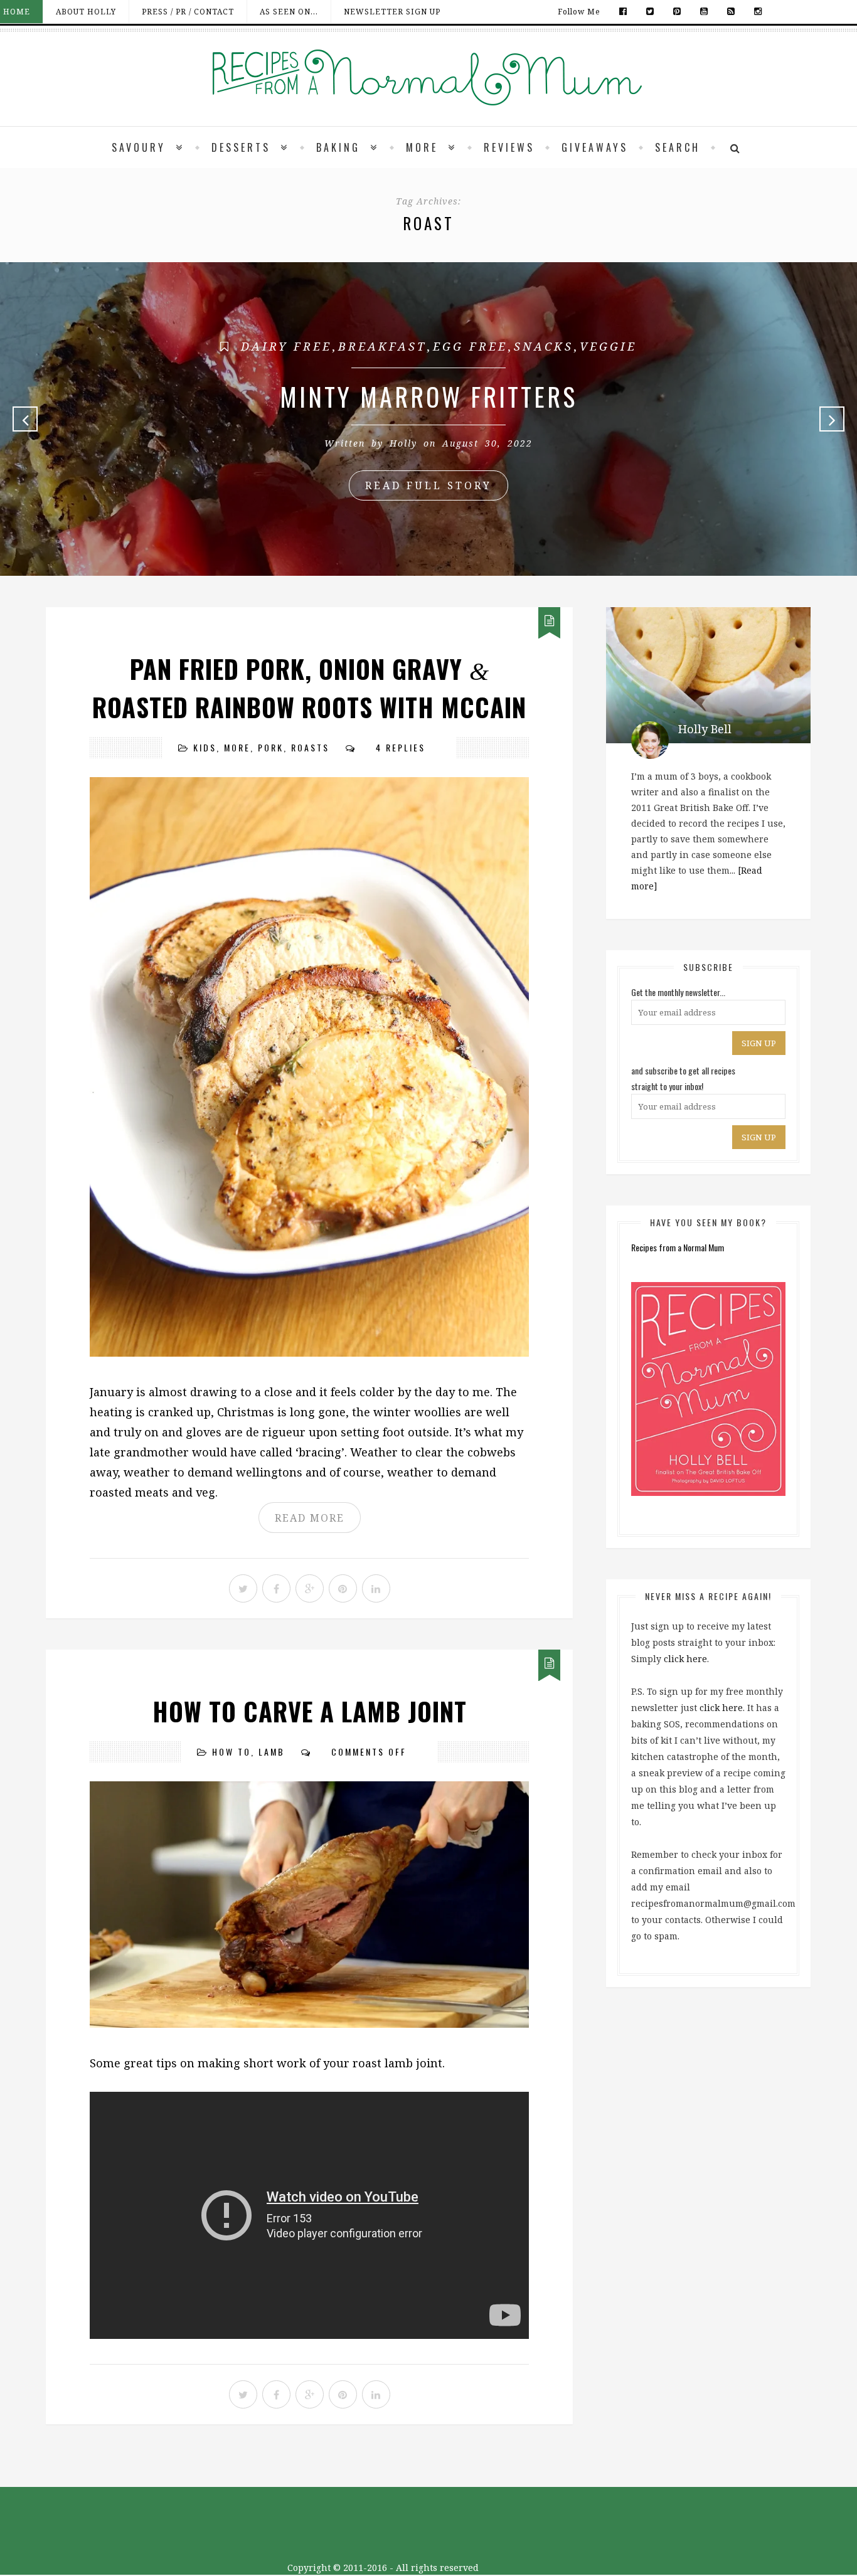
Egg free (470, 346)
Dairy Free (286, 346)
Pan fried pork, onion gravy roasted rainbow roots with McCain (309, 688)
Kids (205, 747)
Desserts (241, 147)
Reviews (509, 147)
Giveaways (595, 147)
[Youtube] (704, 12)
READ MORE (310, 1518)
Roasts (310, 747)
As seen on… (289, 12)
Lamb (272, 1752)
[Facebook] (623, 12)
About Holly (86, 12)
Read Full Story (428, 485)
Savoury (139, 147)
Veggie (608, 346)
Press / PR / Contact (188, 12)
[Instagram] (755, 12)
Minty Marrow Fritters (428, 396)
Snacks (544, 346)
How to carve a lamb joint (310, 1711)
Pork (271, 747)
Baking (338, 147)
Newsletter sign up (392, 12)
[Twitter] (650, 12)
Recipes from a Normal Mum (678, 1247)
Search (678, 147)
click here (685, 1659)
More (422, 147)
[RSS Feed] (731, 12)
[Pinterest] (677, 12)
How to (232, 1752)
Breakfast (382, 346)
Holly (403, 443)
